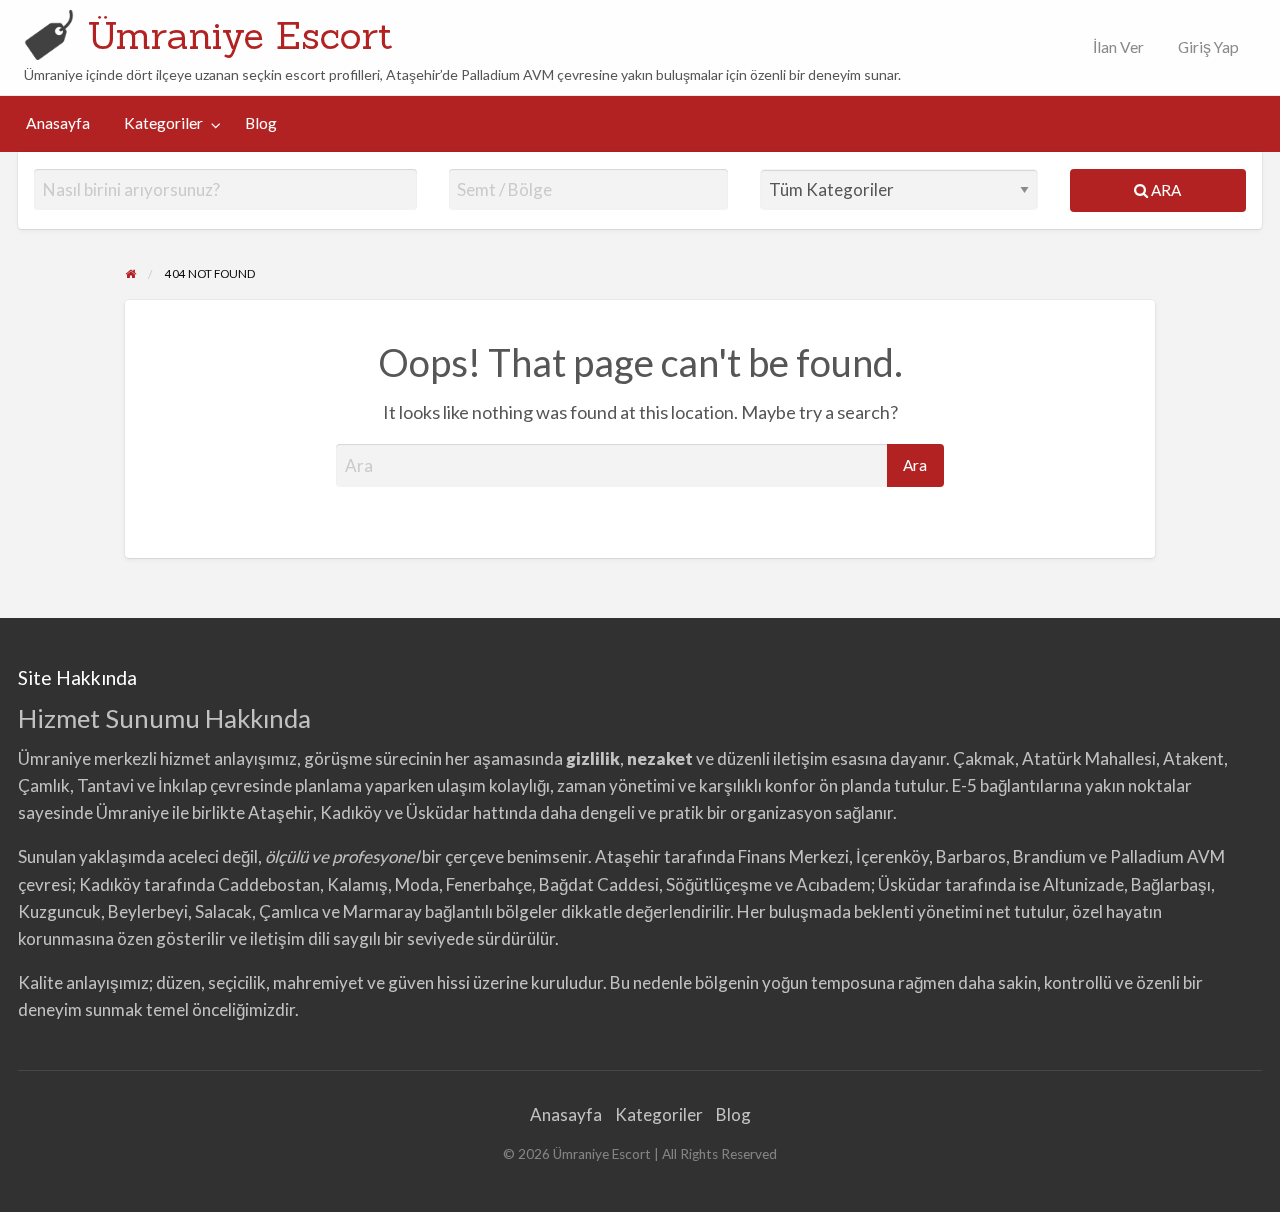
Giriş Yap (1208, 47)
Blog (261, 123)
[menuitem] (1114, 47)
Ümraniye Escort (240, 35)
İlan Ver (1117, 47)
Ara (1164, 190)
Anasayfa (58, 123)
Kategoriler (163, 123)
